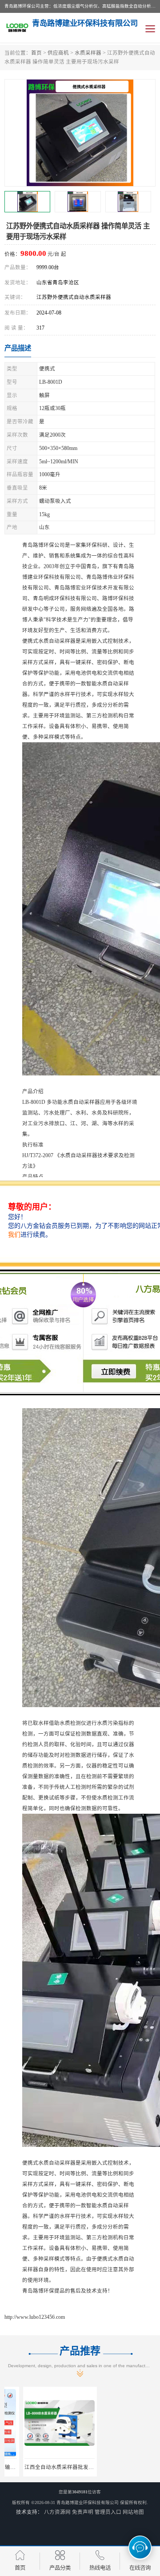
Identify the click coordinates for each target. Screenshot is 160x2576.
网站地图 (133, 2512)
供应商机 (58, 53)
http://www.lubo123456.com (35, 2317)
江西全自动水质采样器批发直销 (43, 2467)
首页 (36, 53)
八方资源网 (57, 2512)
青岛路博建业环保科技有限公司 (88, 2502)
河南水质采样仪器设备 (119, 2467)
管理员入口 (108, 2512)
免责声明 (83, 2512)
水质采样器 (88, 53)
